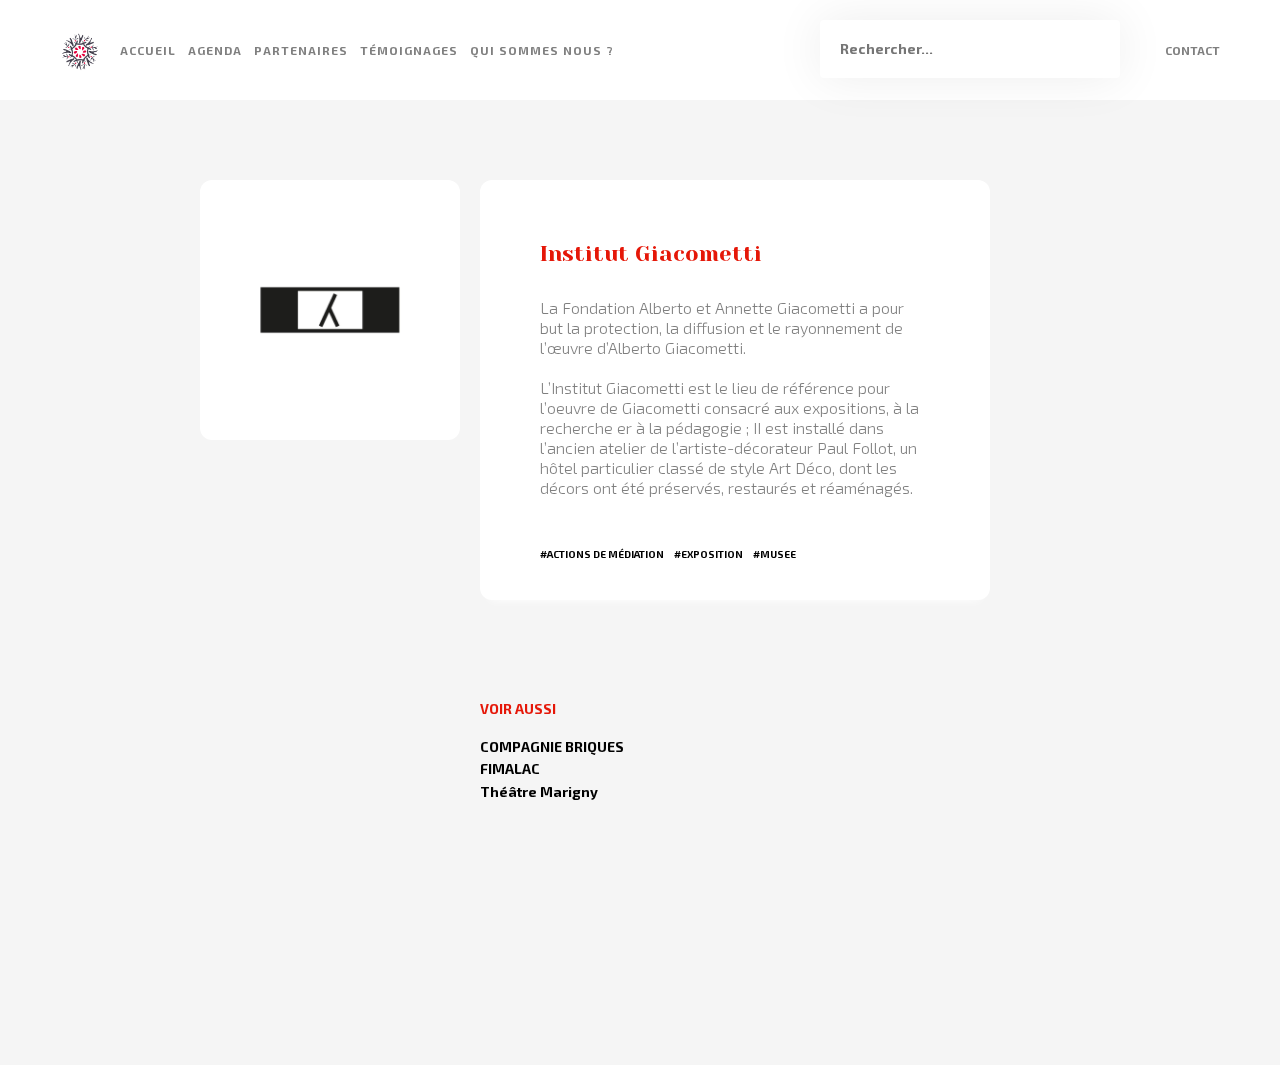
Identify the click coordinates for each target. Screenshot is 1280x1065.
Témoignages (409, 50)
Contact (1192, 50)
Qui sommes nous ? (542, 50)
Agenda (215, 50)
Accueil (148, 50)
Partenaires (301, 50)
